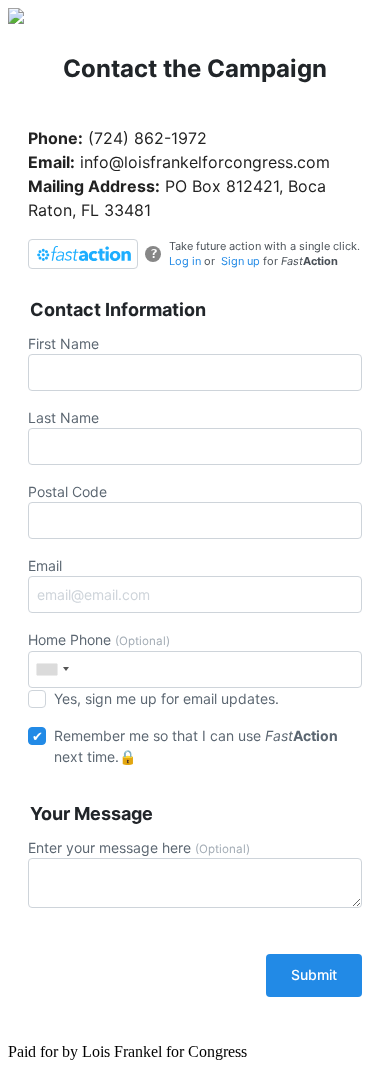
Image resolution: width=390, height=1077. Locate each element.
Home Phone (99, 639)
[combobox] (52, 669)
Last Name (63, 417)
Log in (185, 261)
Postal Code (67, 491)
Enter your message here (139, 847)
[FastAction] (83, 254)
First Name (63, 343)
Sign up (240, 261)
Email (45, 565)
